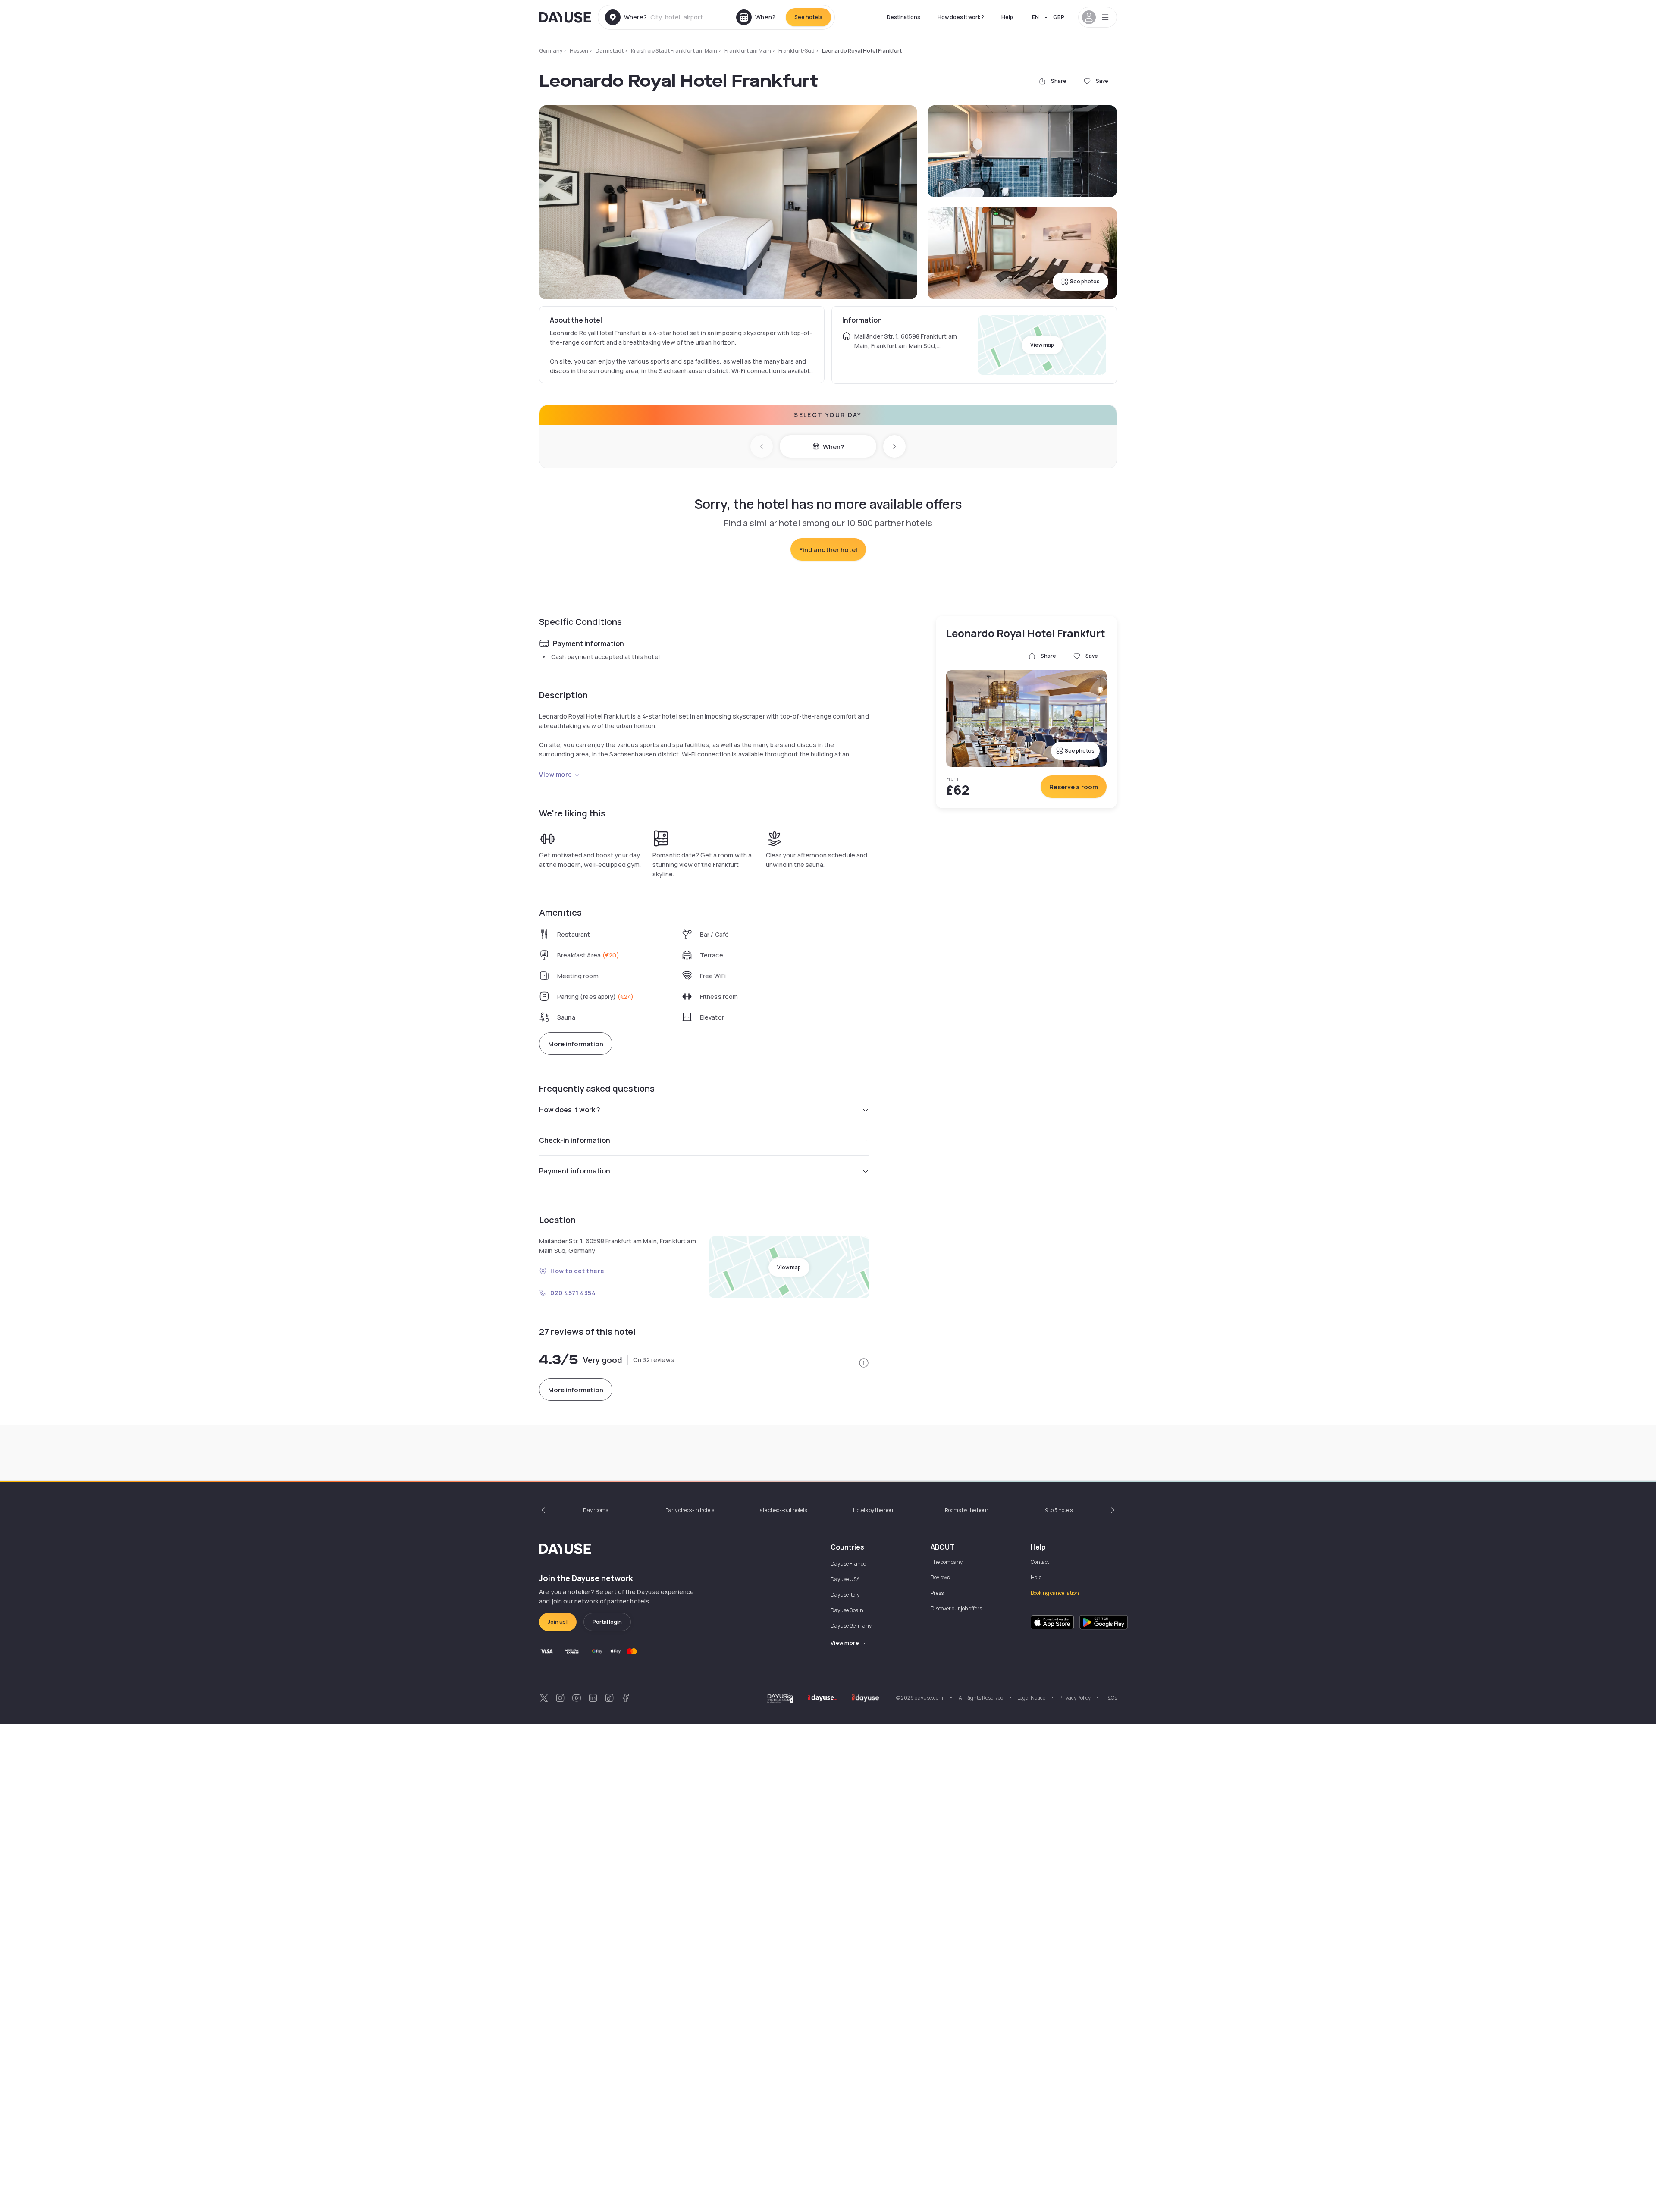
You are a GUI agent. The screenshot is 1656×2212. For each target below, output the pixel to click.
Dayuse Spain (847, 1610)
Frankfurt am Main (748, 51)
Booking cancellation (1055, 1593)
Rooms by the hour (967, 1510)
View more (556, 774)
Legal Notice (1031, 1698)
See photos (1085, 281)
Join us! (558, 1622)
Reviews (940, 1577)
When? (833, 447)
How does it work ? (961, 17)
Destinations (903, 17)
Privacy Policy (1075, 1698)
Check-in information (575, 1140)
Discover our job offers (956, 1608)
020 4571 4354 (573, 1293)
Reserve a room (1074, 787)
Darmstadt (610, 51)
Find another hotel (828, 550)
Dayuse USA (845, 1579)
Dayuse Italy (845, 1595)
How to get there (577, 1271)
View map (1042, 345)
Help (1007, 17)
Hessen (579, 51)
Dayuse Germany (851, 1626)
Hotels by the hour (874, 1510)
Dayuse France (848, 1564)
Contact (1040, 1562)
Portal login (607, 1622)
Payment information (575, 1171)
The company (947, 1562)
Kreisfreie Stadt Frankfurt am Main (674, 51)
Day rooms (596, 1510)
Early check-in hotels (690, 1510)
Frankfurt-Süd (797, 51)
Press (937, 1593)
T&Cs (1111, 1698)
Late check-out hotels (782, 1510)
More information (576, 1044)
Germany (551, 51)
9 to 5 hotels (1059, 1510)
